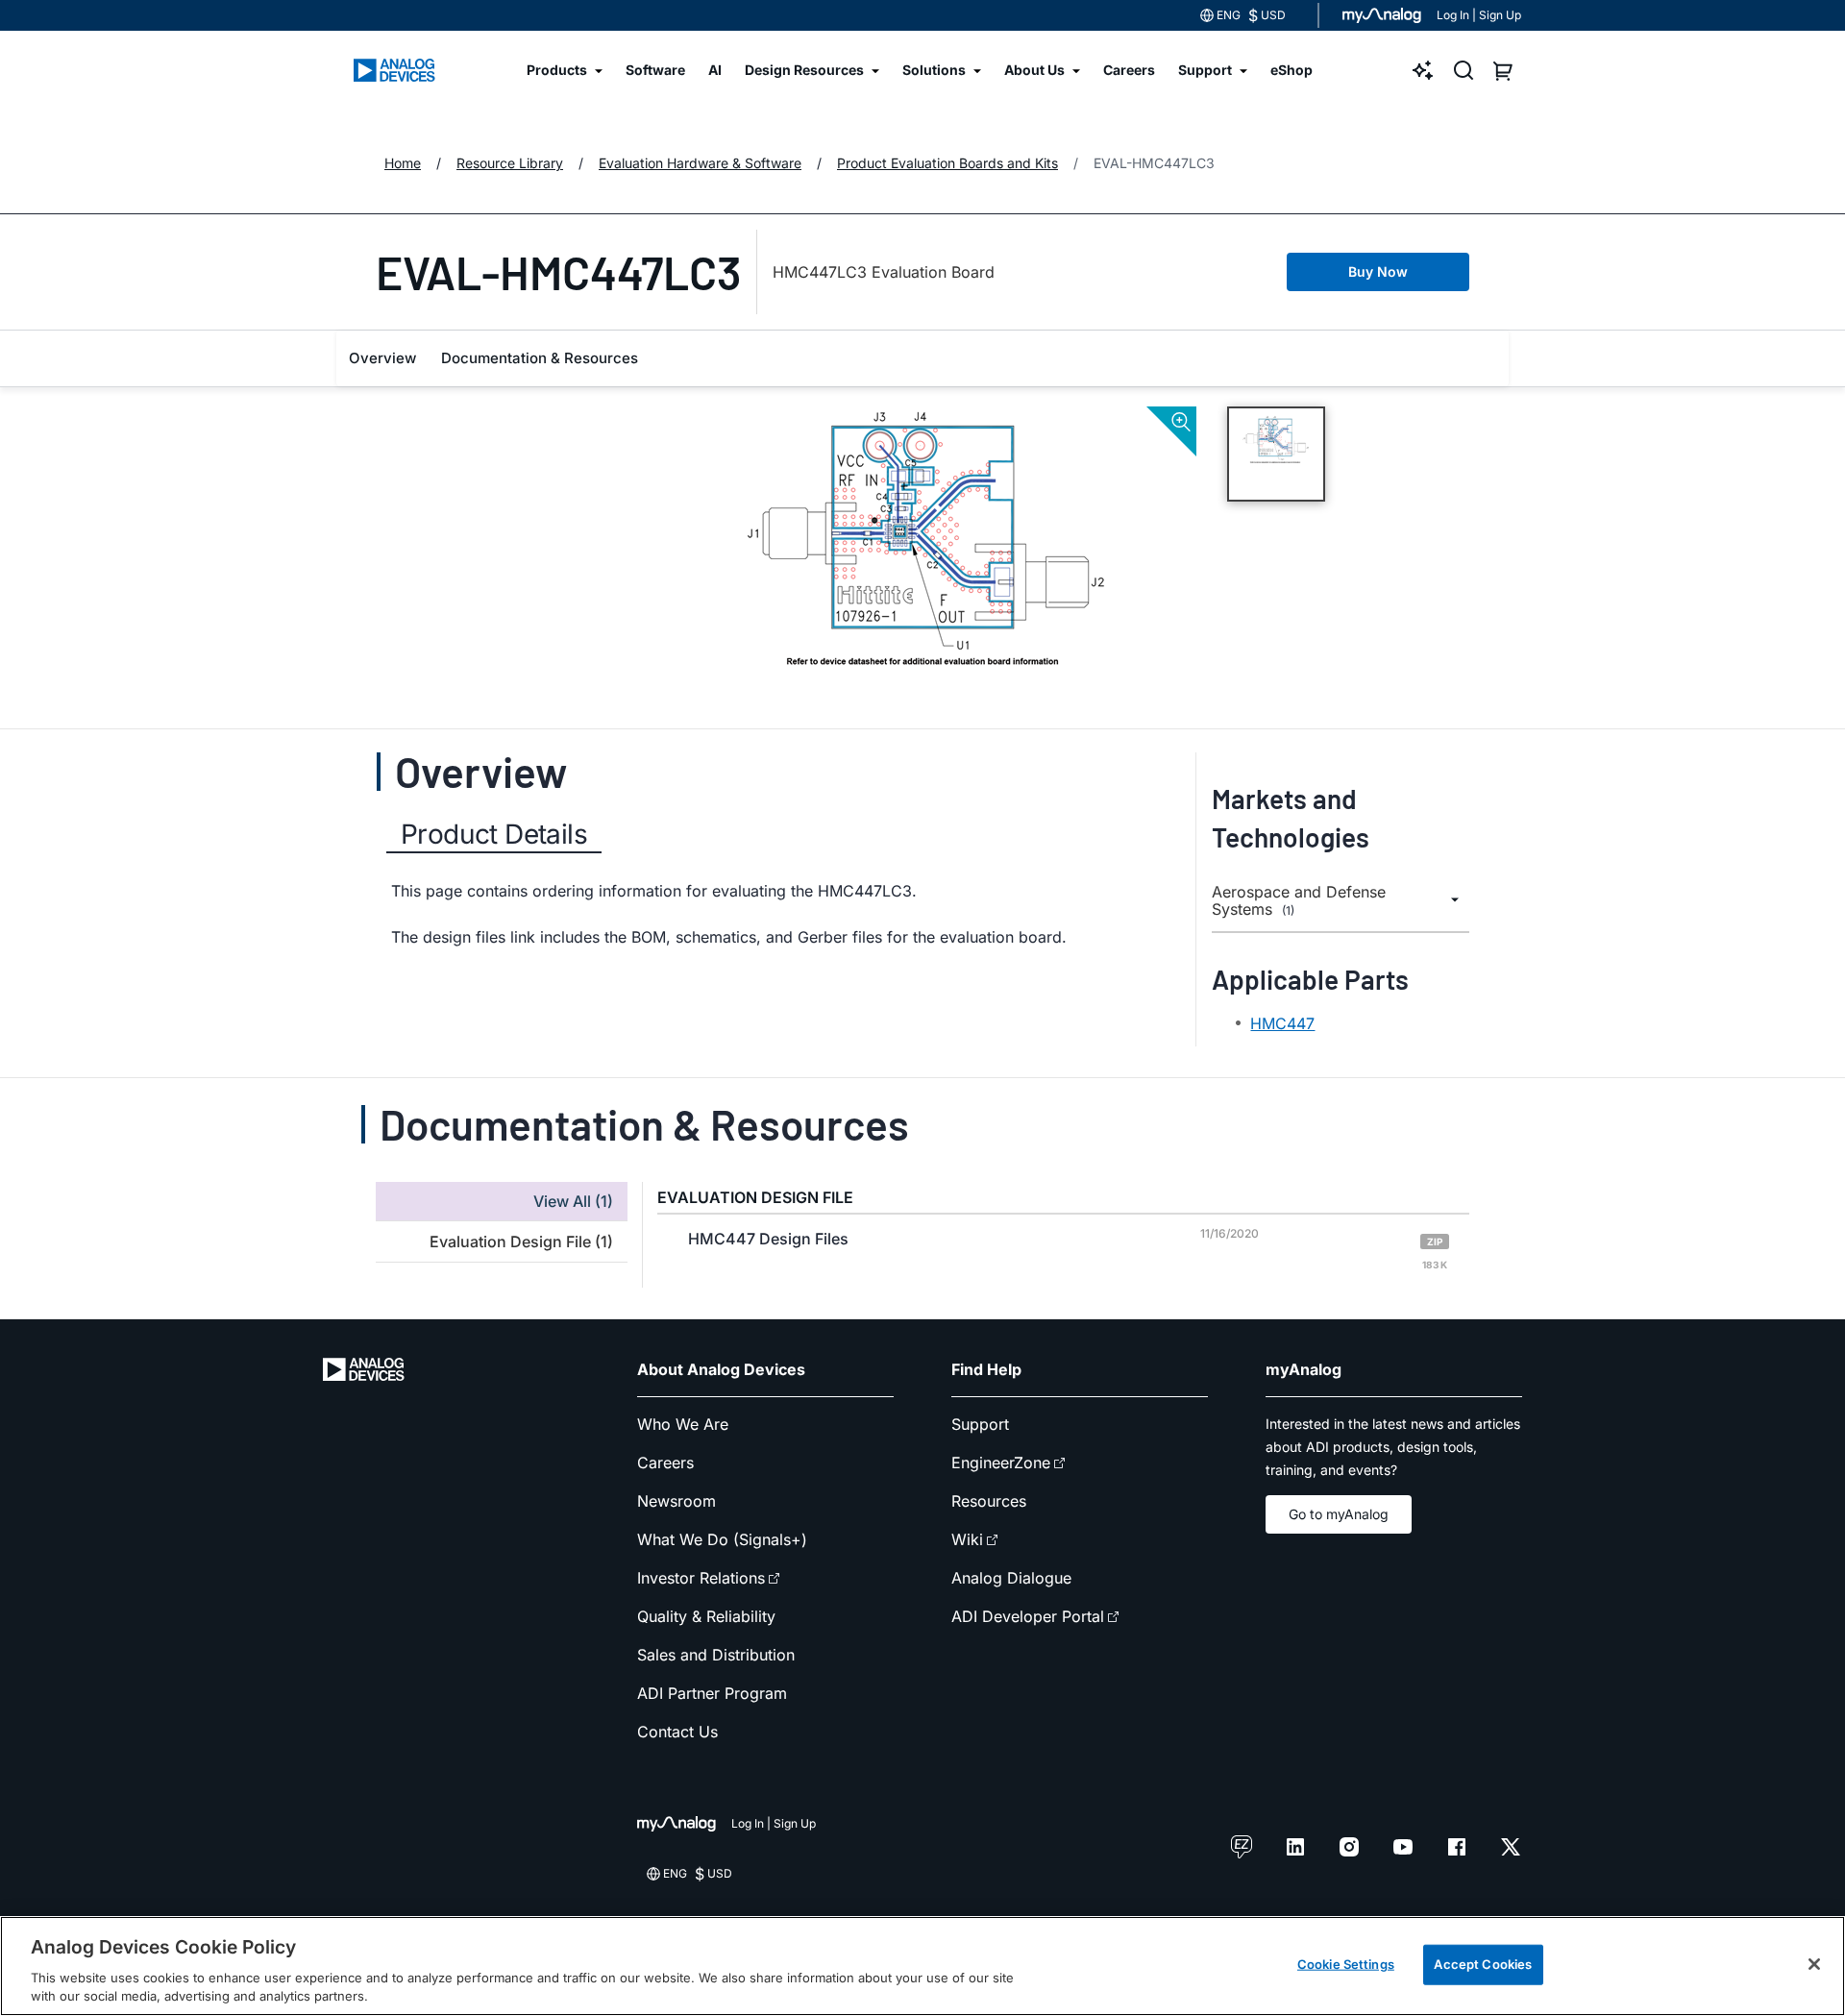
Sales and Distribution (716, 1655)
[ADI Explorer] (1423, 70)
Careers (665, 1463)
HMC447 (1282, 1023)
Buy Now (1378, 271)
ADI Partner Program (712, 1693)
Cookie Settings (1346, 1964)
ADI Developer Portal (1028, 1616)
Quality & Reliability (706, 1616)
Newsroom (676, 1501)
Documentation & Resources (540, 358)
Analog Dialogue (1011, 1578)
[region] (922, 1966)
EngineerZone (1001, 1463)
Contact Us (677, 1732)
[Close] (1814, 1964)
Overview (382, 358)
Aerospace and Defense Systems (1299, 901)
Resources (989, 1501)
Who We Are (683, 1424)
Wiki (967, 1539)
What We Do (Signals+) (722, 1539)
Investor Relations (701, 1578)
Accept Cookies (1483, 1964)
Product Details (494, 834)
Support (980, 1424)
